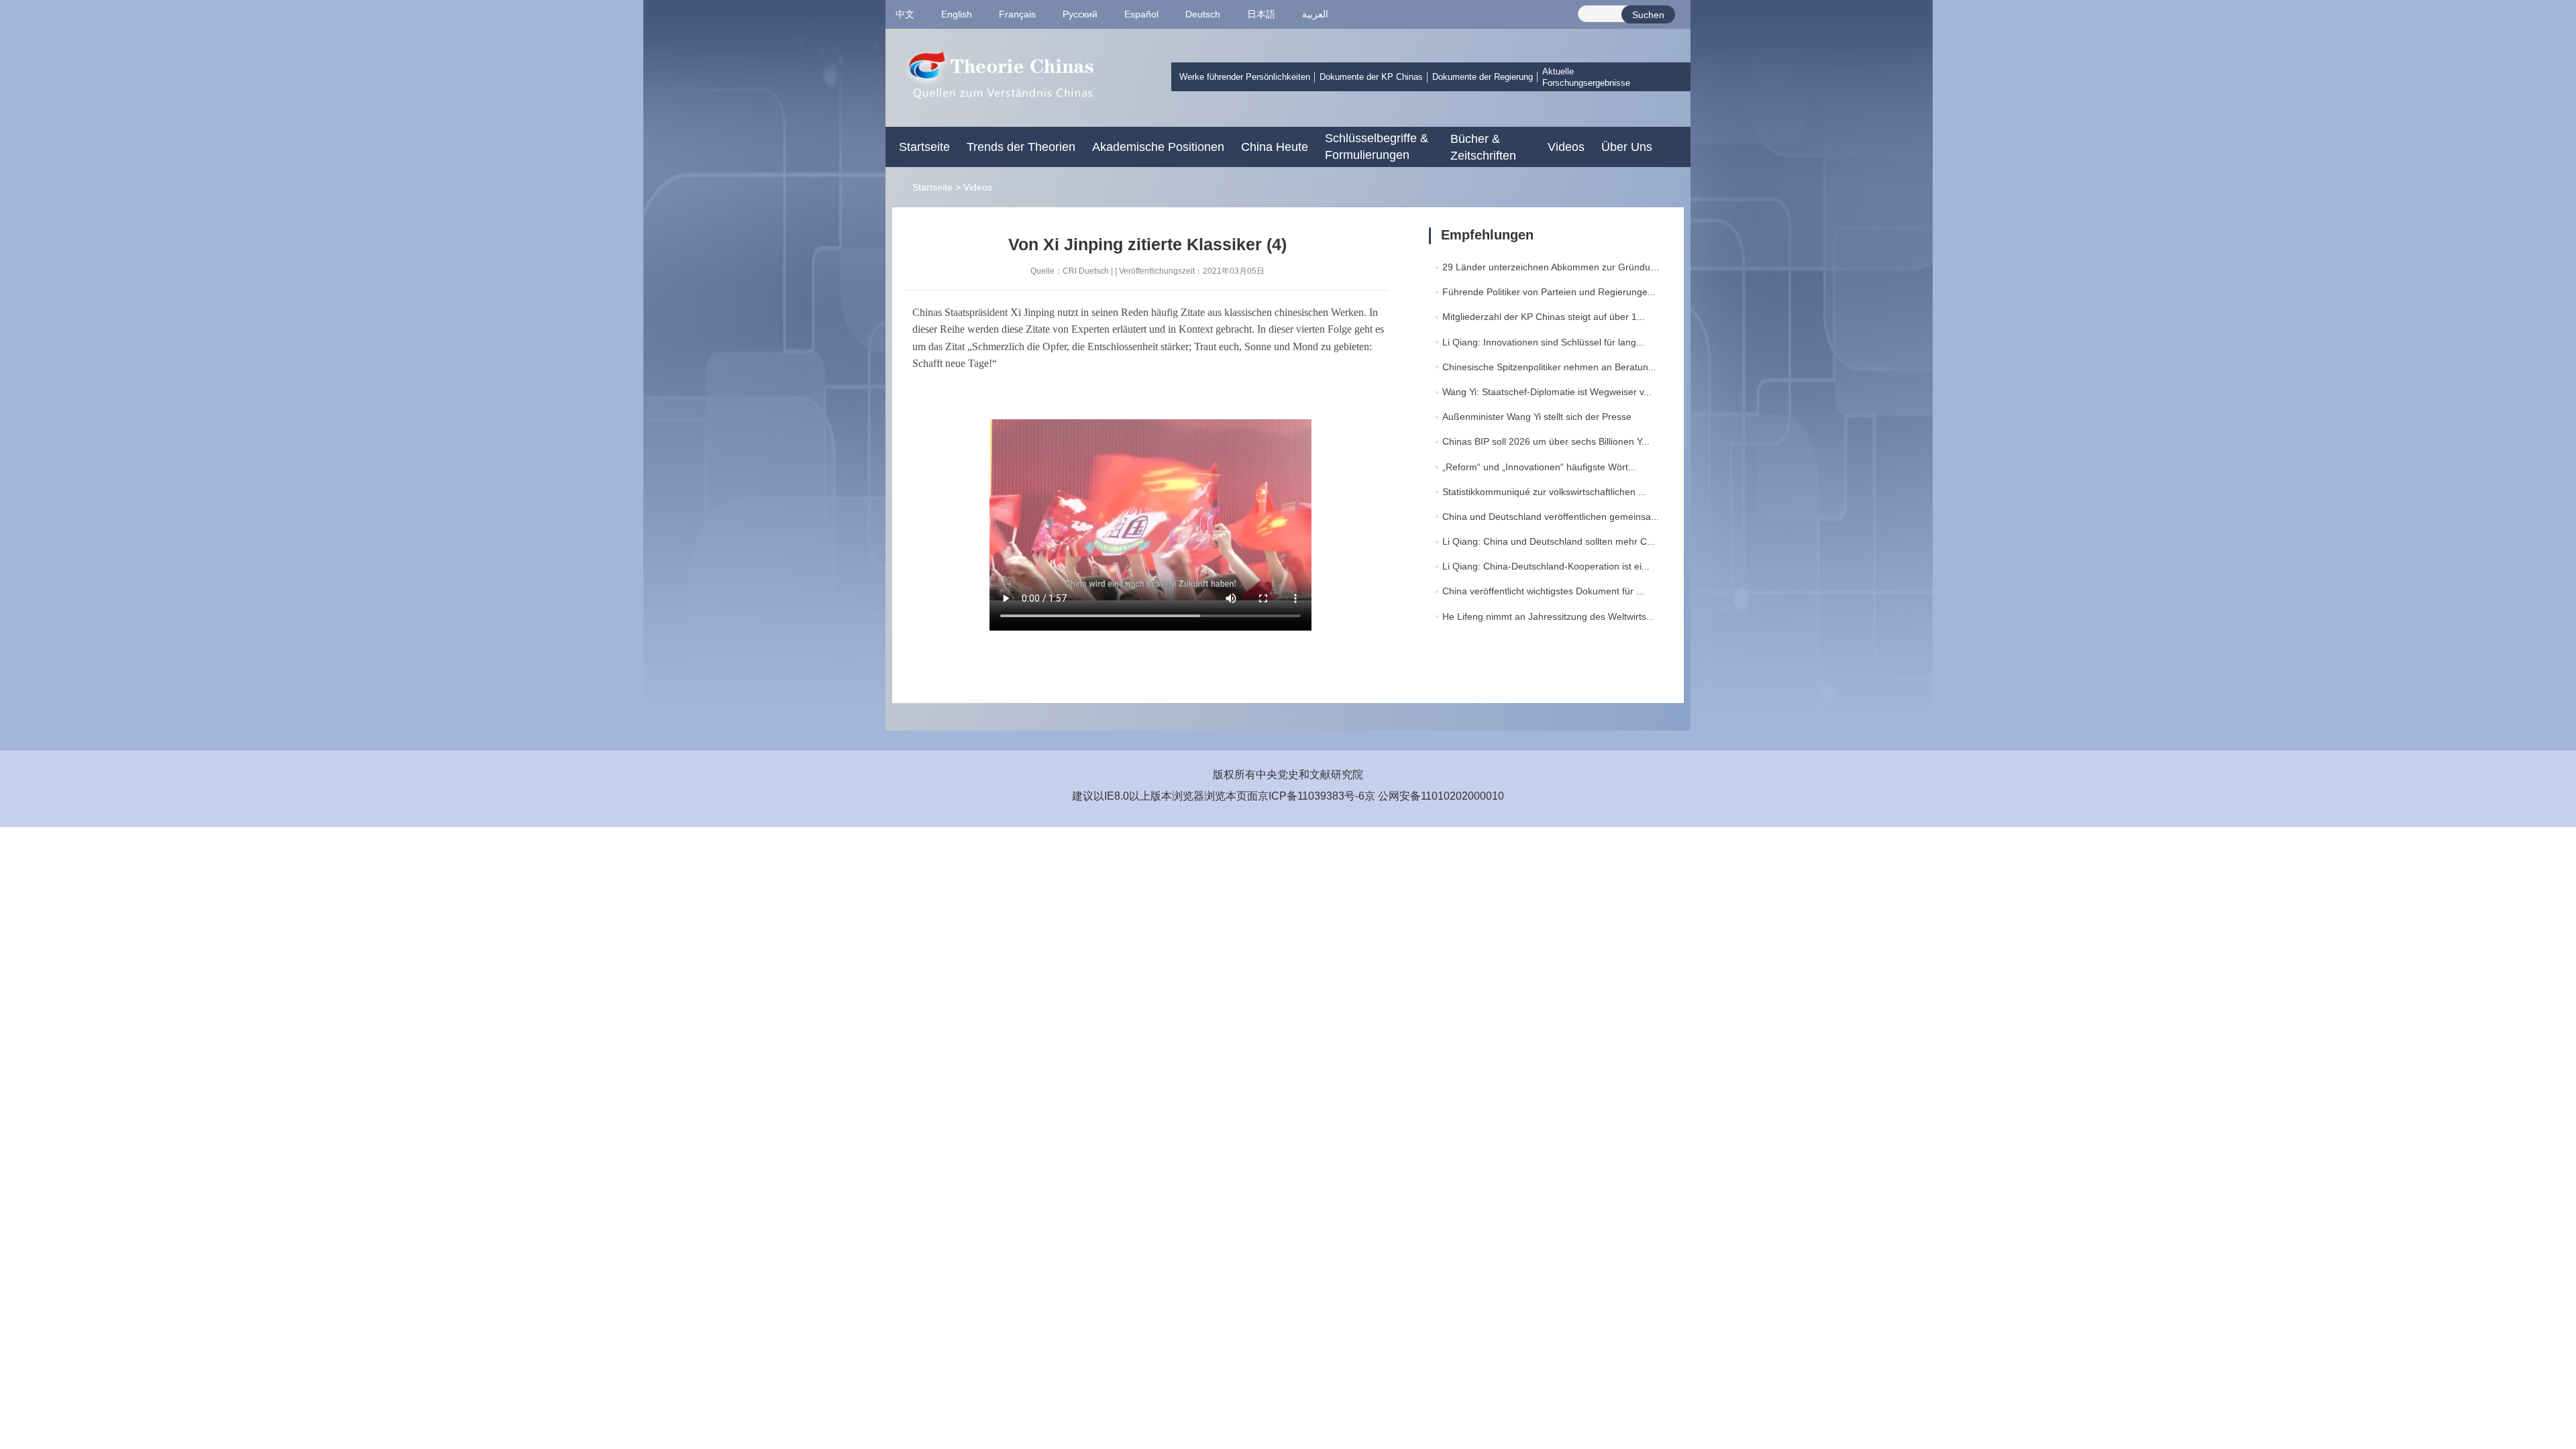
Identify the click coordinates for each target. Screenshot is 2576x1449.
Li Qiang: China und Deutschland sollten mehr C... (1549, 541)
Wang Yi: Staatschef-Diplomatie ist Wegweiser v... (1547, 392)
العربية (1315, 14)
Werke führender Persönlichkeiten (1245, 77)
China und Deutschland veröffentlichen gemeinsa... (1551, 517)
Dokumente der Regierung (1483, 77)
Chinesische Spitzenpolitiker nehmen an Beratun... (1549, 367)
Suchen (1648, 15)
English (957, 14)
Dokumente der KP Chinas (1371, 77)
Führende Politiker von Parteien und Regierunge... (1549, 292)
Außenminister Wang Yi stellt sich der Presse (1537, 417)
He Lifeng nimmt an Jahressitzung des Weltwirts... (1548, 616)
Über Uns (1627, 147)
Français (1017, 14)
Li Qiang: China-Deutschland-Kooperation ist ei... (1546, 566)
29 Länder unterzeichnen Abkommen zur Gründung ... (1557, 267)
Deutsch (1203, 14)
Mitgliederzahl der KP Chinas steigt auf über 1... (1544, 317)
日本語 (1261, 14)
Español (1141, 14)
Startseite (924, 147)
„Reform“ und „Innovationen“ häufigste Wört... (1539, 467)
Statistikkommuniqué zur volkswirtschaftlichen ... (1544, 492)
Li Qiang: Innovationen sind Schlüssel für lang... (1543, 342)
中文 (905, 14)
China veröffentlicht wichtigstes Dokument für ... (1543, 591)
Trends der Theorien (1021, 147)
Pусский (1080, 14)
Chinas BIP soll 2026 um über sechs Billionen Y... (1546, 441)
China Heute (1275, 147)
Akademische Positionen (1158, 147)
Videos (1566, 147)
